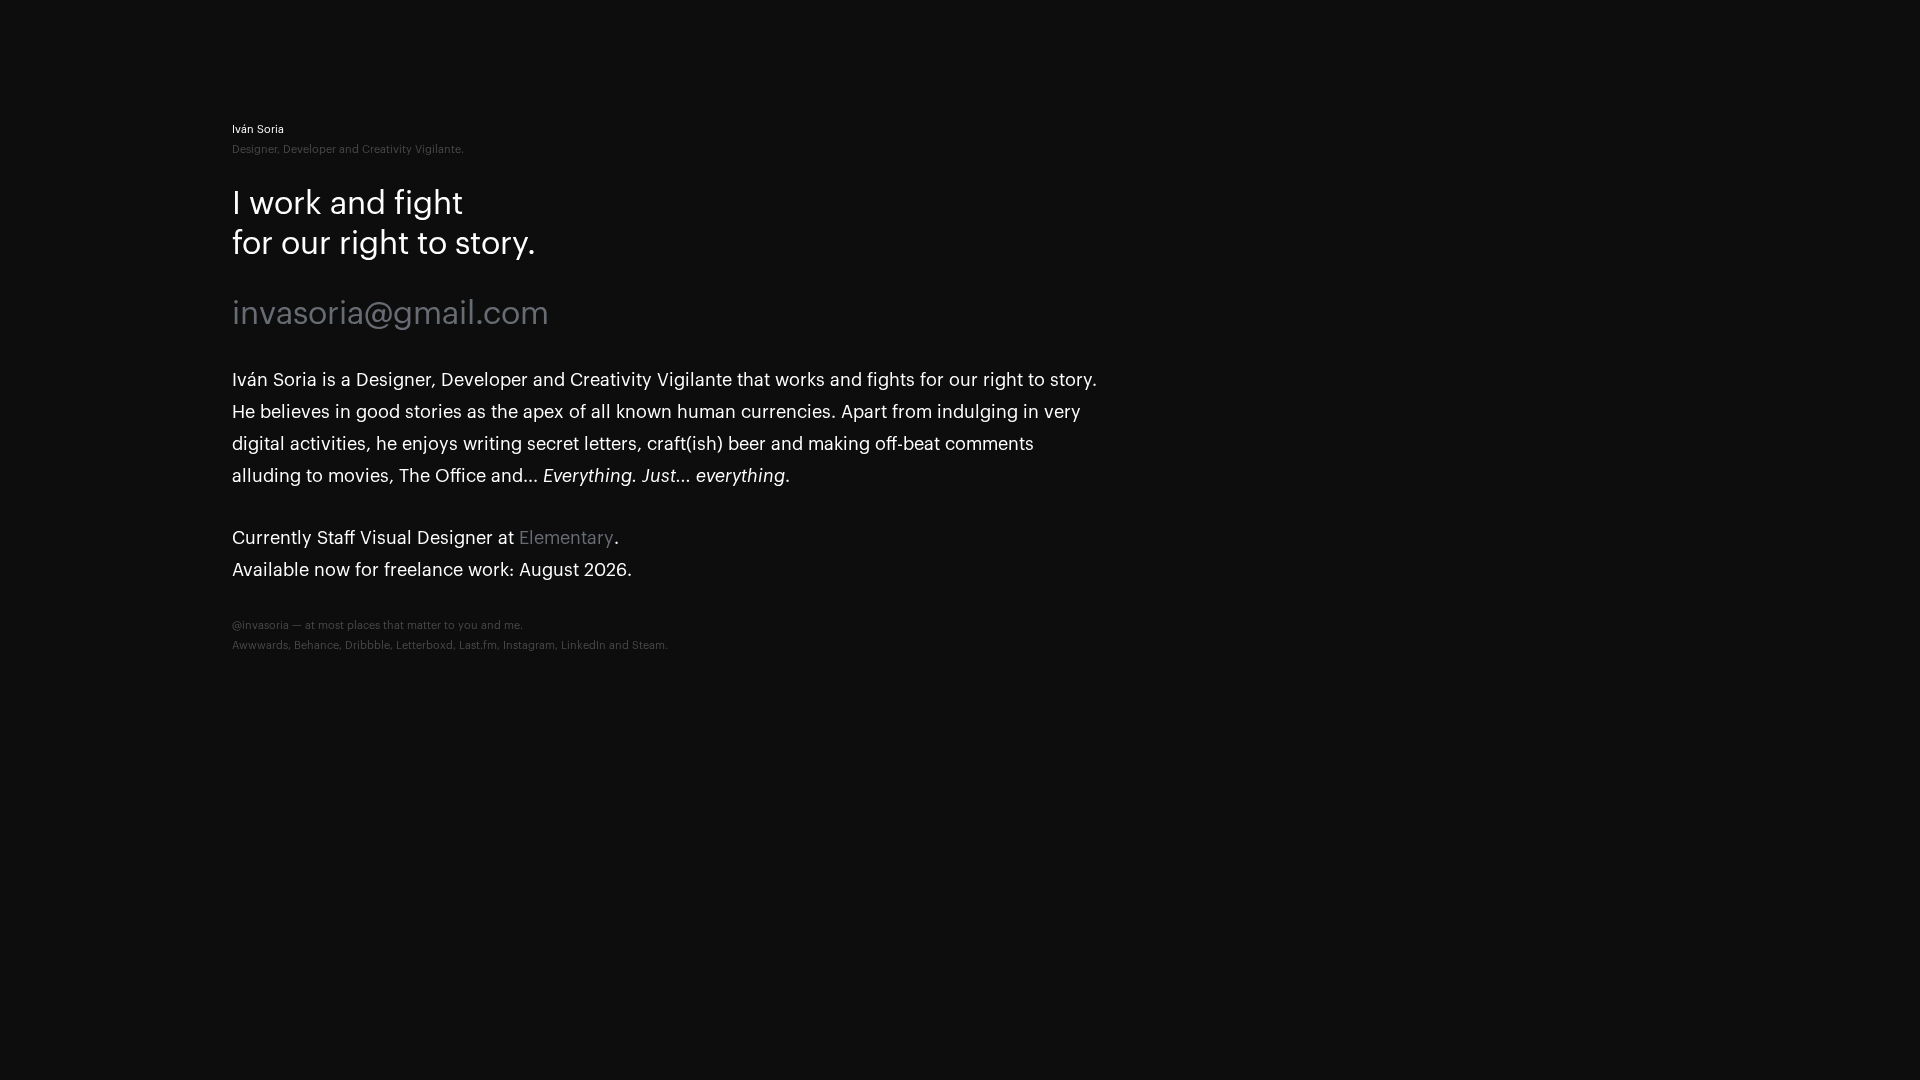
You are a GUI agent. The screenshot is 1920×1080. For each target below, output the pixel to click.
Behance (316, 645)
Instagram (529, 645)
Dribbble (367, 645)
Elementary (566, 538)
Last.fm (478, 645)
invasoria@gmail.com (390, 314)
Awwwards (260, 645)
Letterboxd (424, 645)
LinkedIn (583, 645)
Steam (648, 645)
